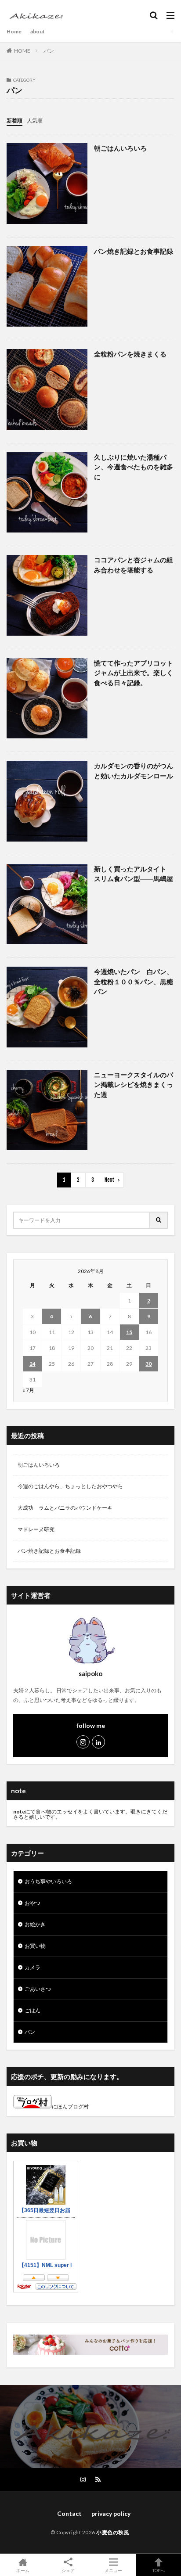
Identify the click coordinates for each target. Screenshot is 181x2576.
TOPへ (159, 2570)
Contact (66, 2513)
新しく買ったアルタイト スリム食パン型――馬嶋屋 (134, 874)
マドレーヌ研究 (36, 1529)
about (38, 31)
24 (33, 1364)
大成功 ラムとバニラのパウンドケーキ (65, 1508)
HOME (22, 51)
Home (14, 31)
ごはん (33, 2010)
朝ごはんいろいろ (120, 148)
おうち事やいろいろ (48, 1881)
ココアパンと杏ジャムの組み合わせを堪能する (134, 565)
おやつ (33, 1903)
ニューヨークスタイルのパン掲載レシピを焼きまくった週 (134, 1085)
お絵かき (35, 1924)
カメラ (33, 1967)
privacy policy (111, 2513)
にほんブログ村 (70, 2106)
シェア (68, 2570)
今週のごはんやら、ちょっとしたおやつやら (70, 1486)
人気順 (35, 121)
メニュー (113, 2570)
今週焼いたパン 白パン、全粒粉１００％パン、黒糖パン (134, 981)
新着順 (14, 121)
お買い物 (35, 1946)
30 (148, 1364)
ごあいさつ (38, 1989)
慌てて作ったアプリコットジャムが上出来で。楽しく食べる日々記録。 (134, 673)
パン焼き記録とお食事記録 (134, 251)
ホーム (23, 2570)
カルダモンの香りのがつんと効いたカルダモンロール (134, 771)
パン (49, 51)
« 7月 (28, 1390)
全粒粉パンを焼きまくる (130, 354)
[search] (159, 1220)
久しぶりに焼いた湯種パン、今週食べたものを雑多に (134, 467)
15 (129, 1332)
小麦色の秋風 (113, 2532)
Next (110, 1180)
